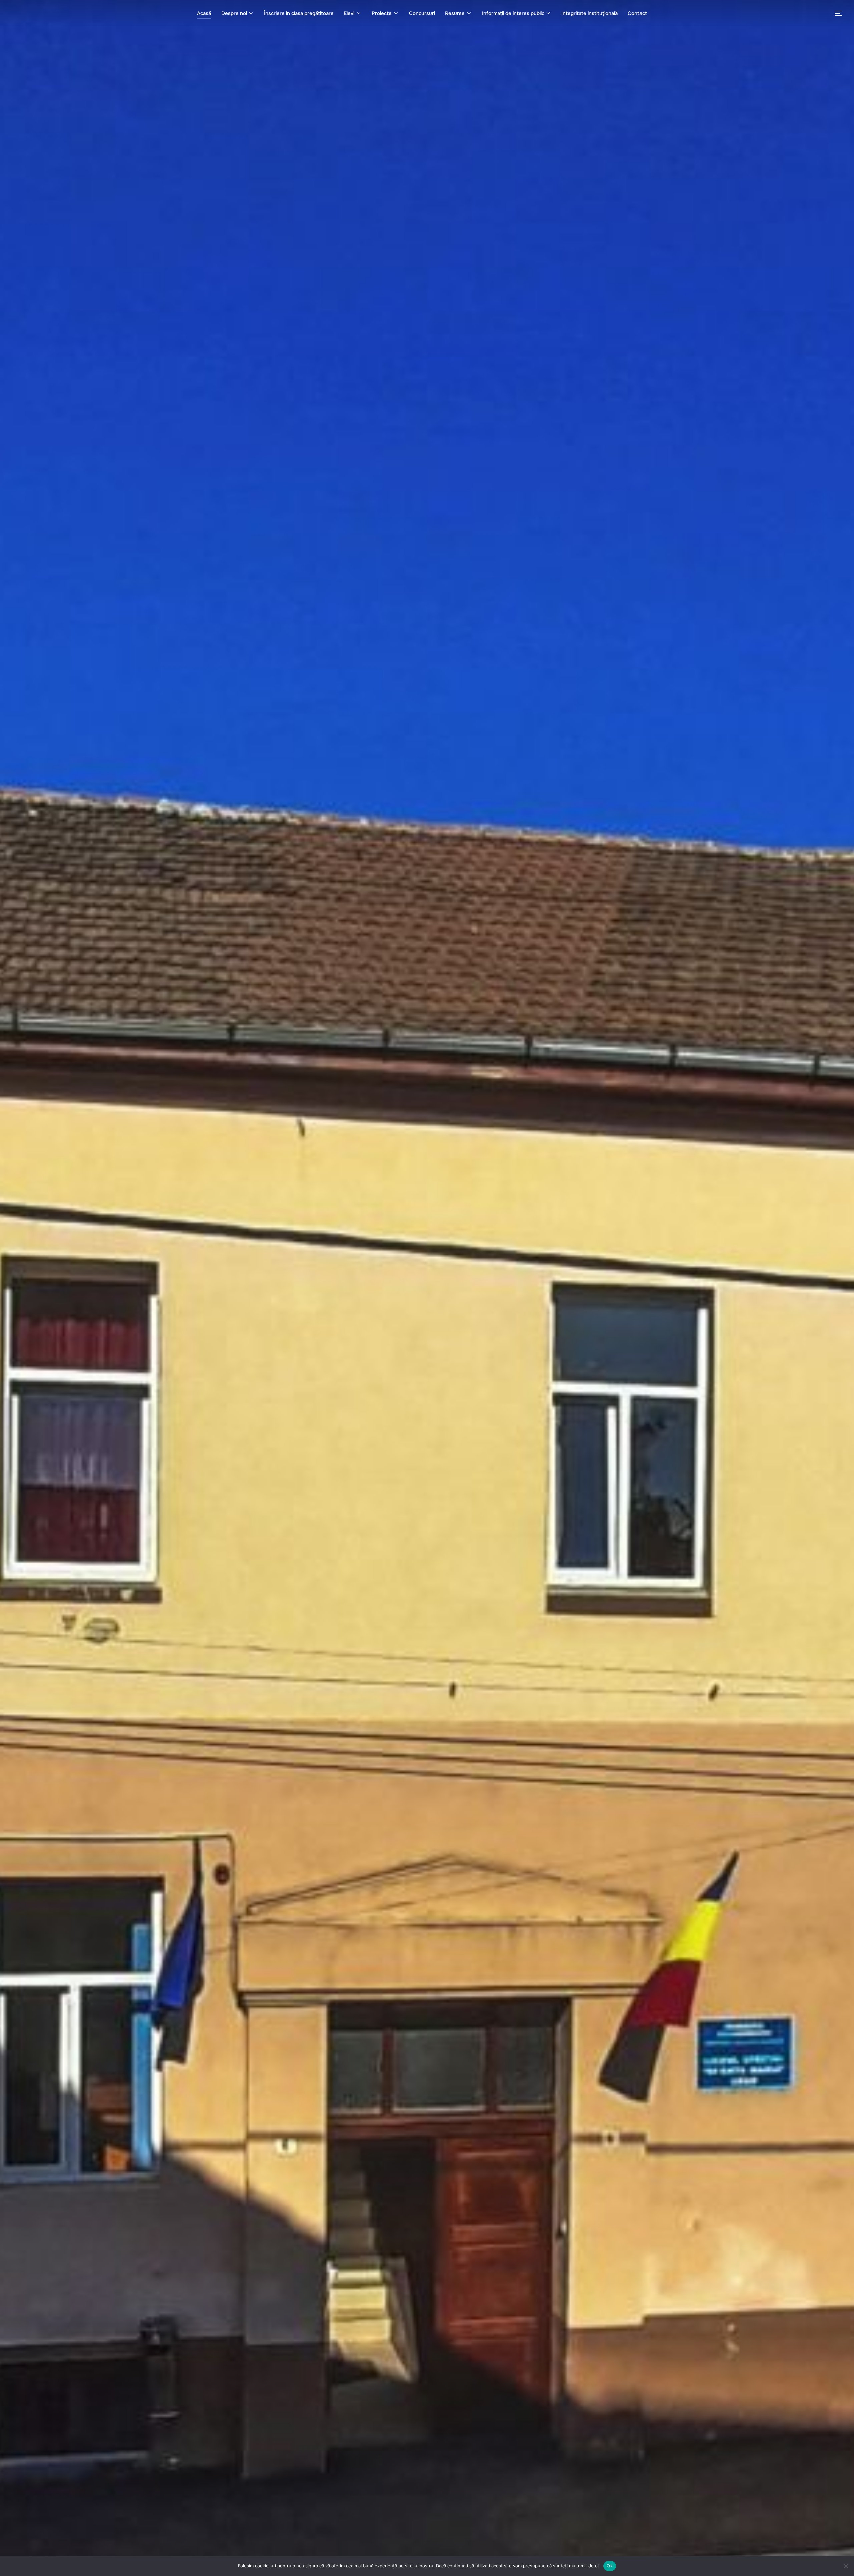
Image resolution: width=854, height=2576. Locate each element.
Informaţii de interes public (513, 13)
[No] (846, 2566)
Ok (610, 2566)
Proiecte (382, 13)
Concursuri (422, 13)
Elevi (349, 13)
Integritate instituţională (590, 13)
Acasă (204, 13)
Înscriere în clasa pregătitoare (299, 13)
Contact (637, 13)
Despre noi (234, 13)
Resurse (455, 13)
